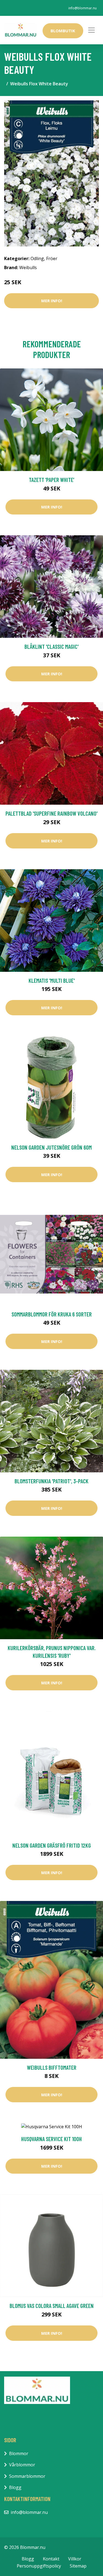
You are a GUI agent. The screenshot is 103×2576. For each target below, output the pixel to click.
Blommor (19, 2453)
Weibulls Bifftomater (52, 2067)
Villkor (75, 2559)
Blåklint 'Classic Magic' (51, 646)
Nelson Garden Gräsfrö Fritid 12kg (52, 1845)
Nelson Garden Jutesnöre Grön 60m (51, 1147)
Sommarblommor (27, 2476)
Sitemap (78, 2566)
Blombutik (63, 31)
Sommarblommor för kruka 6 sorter (52, 1314)
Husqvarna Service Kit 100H (51, 2139)
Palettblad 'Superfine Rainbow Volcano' (51, 813)
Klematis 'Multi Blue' (52, 980)
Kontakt (51, 2559)
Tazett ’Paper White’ (51, 480)
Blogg (15, 2487)
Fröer (52, 258)
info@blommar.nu (83, 8)
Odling (37, 258)
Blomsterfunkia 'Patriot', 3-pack (51, 1481)
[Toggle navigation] (91, 30)
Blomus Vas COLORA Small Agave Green (52, 2306)
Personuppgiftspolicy (39, 2566)
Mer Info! (52, 301)
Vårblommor (22, 2465)
